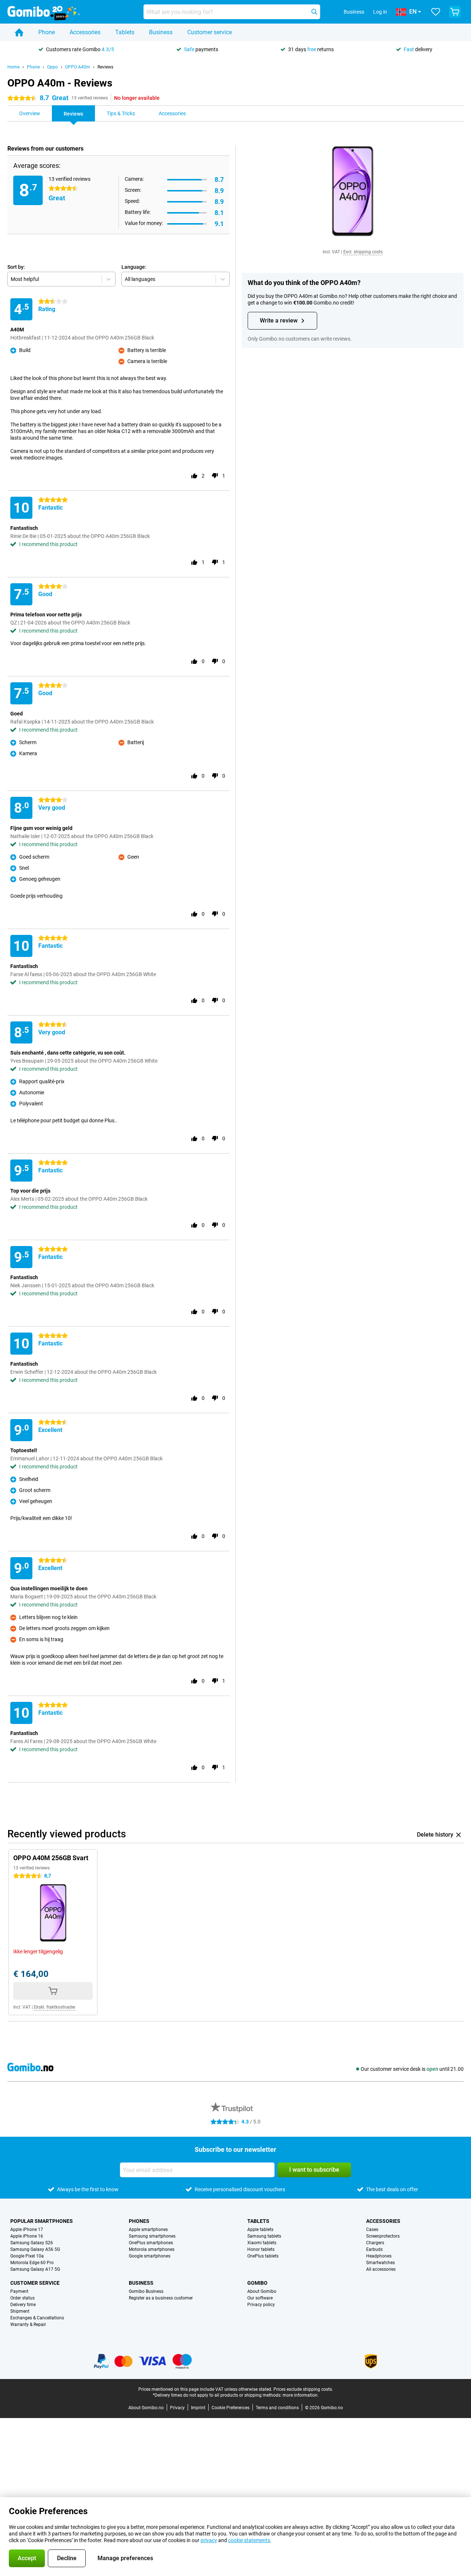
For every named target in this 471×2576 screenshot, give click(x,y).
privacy (209, 2540)
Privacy (177, 2408)
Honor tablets (261, 2249)
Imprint (198, 2408)
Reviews (105, 67)
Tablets (125, 32)
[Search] (314, 12)
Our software (260, 2298)
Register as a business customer (161, 2298)
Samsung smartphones (152, 2236)
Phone (47, 32)
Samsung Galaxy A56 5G (35, 2249)
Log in (380, 12)
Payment (19, 2291)
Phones (139, 2221)
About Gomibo (262, 2291)
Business (161, 32)
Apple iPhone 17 (27, 2230)
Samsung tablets (264, 2236)
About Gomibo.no (146, 2408)
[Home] (19, 32)
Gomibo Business (146, 2291)
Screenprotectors (383, 2236)
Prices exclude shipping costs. (303, 2389)
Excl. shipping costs (363, 252)
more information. (301, 2395)
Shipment (20, 2311)
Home (13, 67)
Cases (372, 2230)
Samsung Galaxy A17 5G (35, 2269)
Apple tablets (260, 2230)
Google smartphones (150, 2256)
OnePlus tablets (263, 2256)
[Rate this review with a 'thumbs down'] (215, 476)
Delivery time (23, 2305)
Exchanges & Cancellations (37, 2318)
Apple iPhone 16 (27, 2236)
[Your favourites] (436, 12)
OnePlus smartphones (151, 2243)
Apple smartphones (148, 2230)
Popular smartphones (42, 2221)
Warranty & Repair (28, 2325)
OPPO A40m (78, 67)
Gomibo (257, 2283)
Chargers (375, 2243)
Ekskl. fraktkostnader (55, 2007)
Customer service (210, 32)
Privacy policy (261, 2305)
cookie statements (249, 2540)
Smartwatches (380, 2263)
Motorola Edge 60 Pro (32, 2263)
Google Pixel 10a (27, 2256)
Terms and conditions (277, 2408)
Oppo (52, 67)
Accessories (85, 32)
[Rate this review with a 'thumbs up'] (194, 476)
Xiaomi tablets (262, 2243)
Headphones (379, 2256)
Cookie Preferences (231, 2408)
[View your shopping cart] (455, 12)
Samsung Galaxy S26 (32, 2243)
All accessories (381, 2269)
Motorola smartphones (152, 2249)
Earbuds (374, 2249)
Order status (22, 2298)
